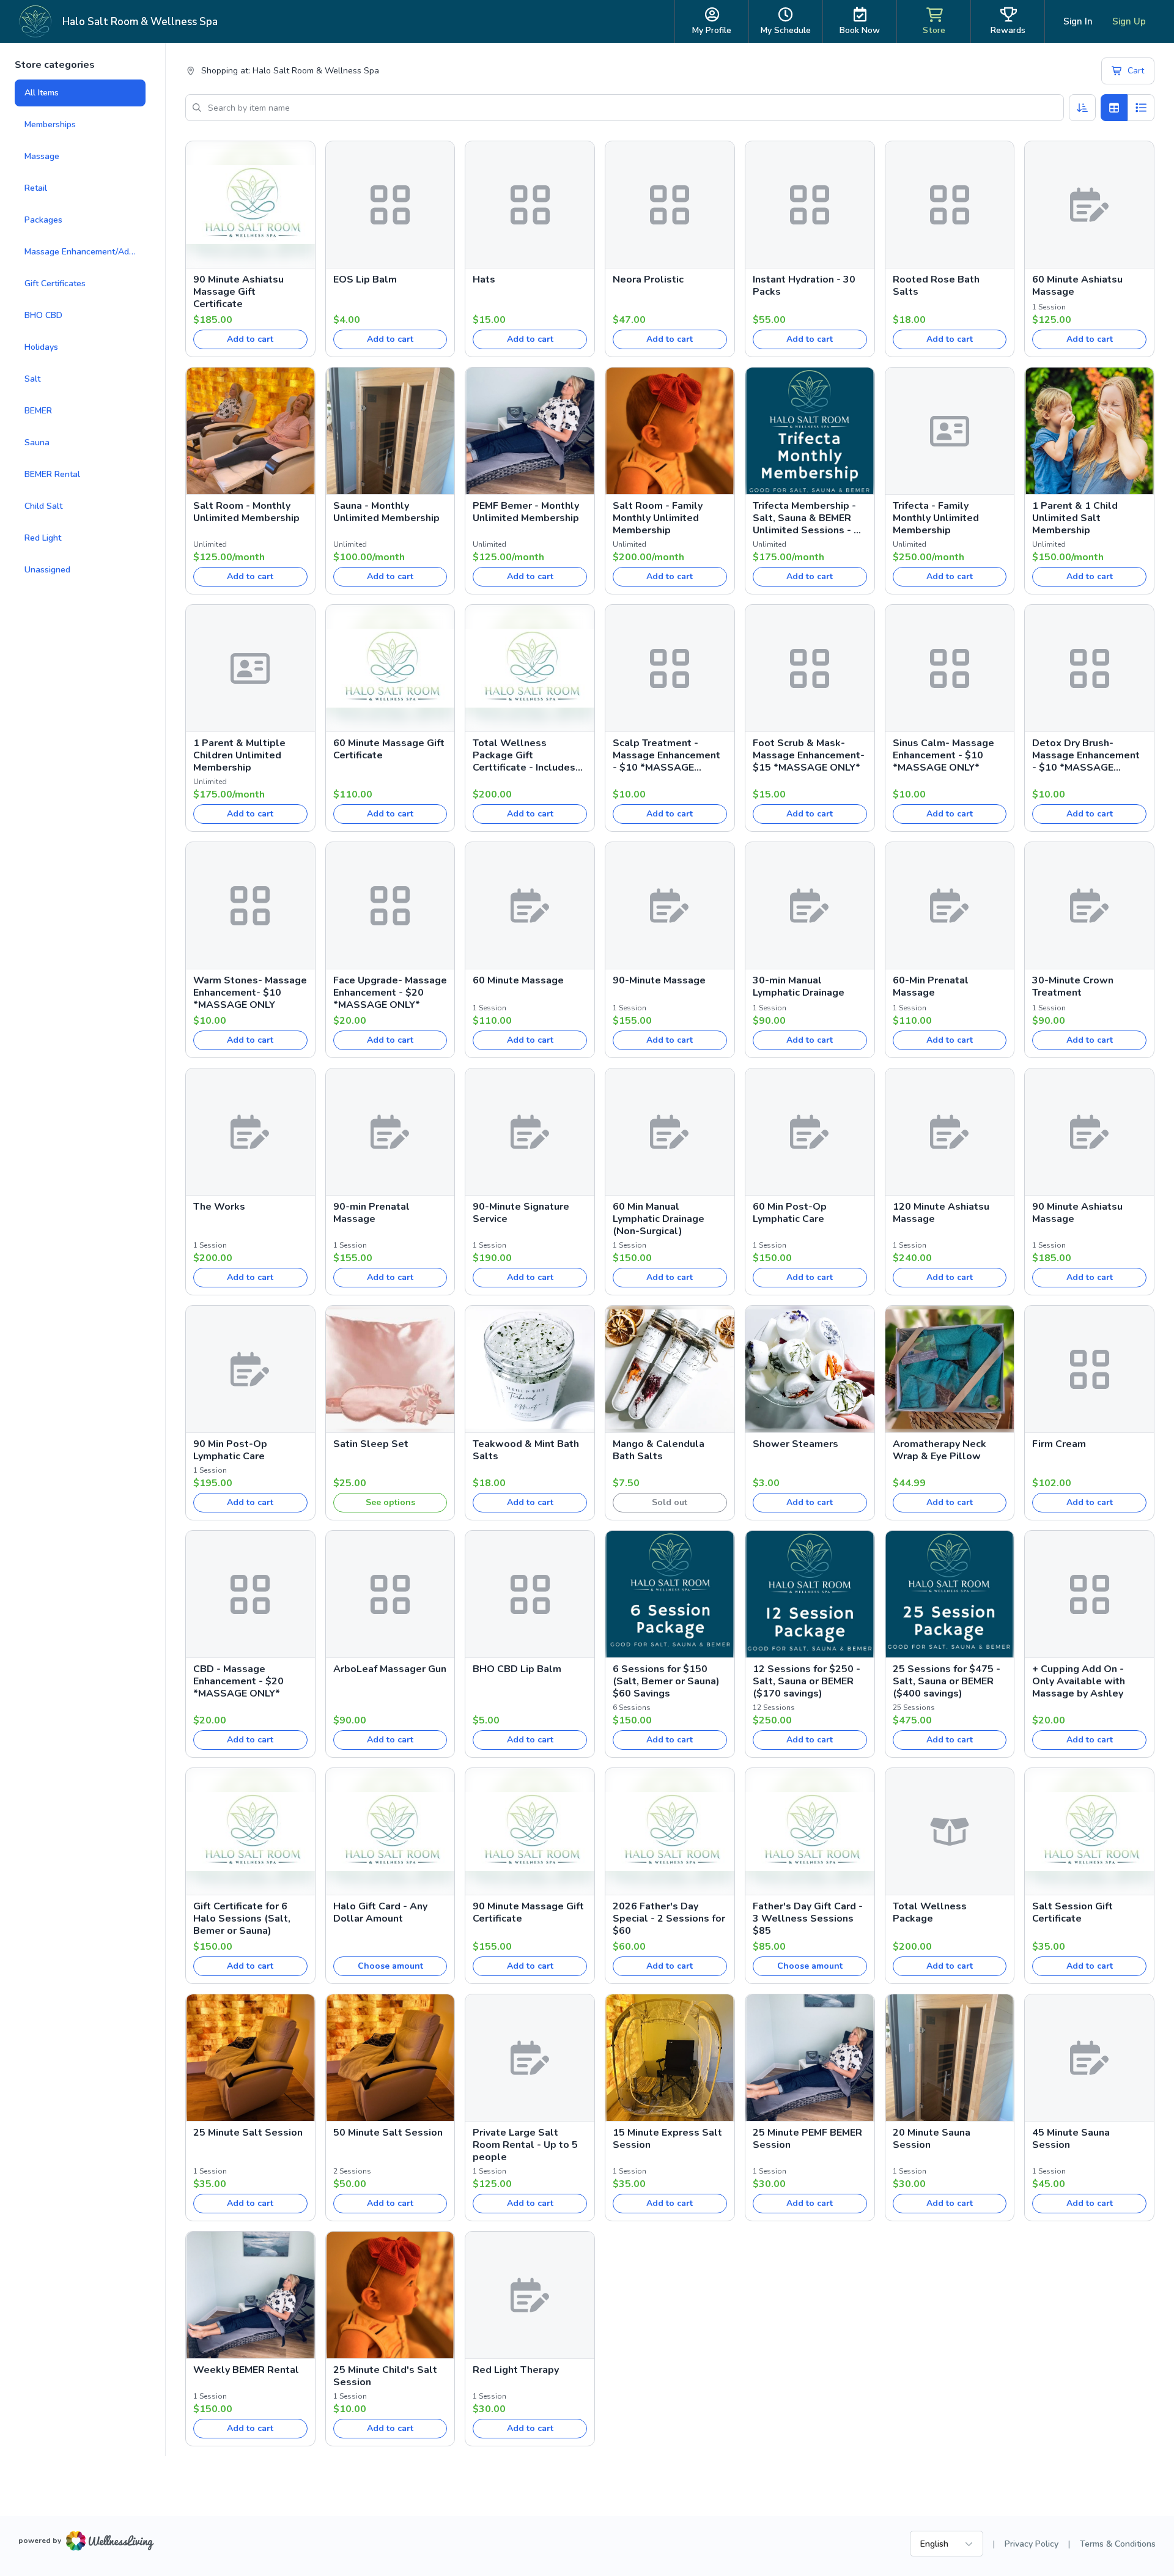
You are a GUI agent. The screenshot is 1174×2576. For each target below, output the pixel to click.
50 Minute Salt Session (388, 2133)
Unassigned (47, 570)
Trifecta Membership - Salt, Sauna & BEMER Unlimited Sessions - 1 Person (806, 518)
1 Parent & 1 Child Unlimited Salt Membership (1075, 518)
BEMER (38, 411)
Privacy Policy (1032, 2544)
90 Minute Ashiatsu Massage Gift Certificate (238, 292)
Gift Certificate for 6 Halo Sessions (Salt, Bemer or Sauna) (242, 1919)
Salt (32, 379)
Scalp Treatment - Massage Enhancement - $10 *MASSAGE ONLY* (666, 755)
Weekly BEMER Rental (246, 2370)
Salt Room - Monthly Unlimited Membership (246, 512)
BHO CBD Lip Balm (517, 1669)
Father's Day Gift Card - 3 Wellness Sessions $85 (808, 1919)
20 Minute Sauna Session (932, 2139)
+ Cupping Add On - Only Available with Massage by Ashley (1079, 1681)
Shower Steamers (796, 1444)
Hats (484, 279)
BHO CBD (43, 315)
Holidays (41, 347)
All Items (42, 93)
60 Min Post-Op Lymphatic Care (790, 1213)
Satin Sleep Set (371, 1444)
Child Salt (43, 506)
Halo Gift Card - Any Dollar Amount (380, 1912)
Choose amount (390, 1966)
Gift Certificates (55, 283)
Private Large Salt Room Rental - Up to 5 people (525, 2145)
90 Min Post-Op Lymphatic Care (230, 1450)
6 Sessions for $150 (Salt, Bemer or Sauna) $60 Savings (666, 1681)
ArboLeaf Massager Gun (390, 1669)
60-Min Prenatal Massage (931, 986)
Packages (43, 220)
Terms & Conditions (1118, 2544)
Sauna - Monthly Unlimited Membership (386, 512)
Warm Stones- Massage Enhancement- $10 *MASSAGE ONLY (250, 993)
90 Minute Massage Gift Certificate (528, 1912)
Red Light (43, 538)
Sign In (1078, 21)
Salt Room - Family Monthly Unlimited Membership (658, 518)
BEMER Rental (52, 474)
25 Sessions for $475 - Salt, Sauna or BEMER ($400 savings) (947, 1681)
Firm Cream (1059, 1444)
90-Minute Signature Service (521, 1213)
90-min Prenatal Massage (371, 1213)
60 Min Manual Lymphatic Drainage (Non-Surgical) (659, 1219)
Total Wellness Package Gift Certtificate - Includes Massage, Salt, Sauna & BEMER (528, 755)
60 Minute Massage (518, 980)
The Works (219, 1207)
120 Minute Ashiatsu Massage (941, 1213)
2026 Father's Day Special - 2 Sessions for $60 (669, 1919)
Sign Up (1129, 21)
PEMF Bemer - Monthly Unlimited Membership (526, 512)
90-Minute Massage (659, 980)
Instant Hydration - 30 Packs (804, 286)
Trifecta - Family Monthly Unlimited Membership (936, 518)
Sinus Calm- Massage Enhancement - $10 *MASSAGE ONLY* (943, 755)
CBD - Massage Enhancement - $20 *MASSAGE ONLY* (238, 1681)
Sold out (670, 1502)
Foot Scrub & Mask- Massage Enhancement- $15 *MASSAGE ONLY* (809, 755)
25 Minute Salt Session (248, 2133)
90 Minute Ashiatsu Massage (1077, 1213)
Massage (42, 156)
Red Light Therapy (516, 2370)
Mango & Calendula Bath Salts (659, 1450)
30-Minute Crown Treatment (1073, 986)
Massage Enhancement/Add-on (85, 252)
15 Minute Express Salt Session (667, 2139)
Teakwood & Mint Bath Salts (526, 1450)
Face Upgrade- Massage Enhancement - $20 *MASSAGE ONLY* (390, 993)
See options (390, 1502)
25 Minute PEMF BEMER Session (807, 2139)
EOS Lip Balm (365, 279)
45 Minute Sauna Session (1071, 2139)
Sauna (37, 442)
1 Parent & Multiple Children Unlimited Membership (239, 755)
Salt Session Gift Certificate (1072, 1912)
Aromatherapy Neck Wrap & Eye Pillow (940, 1450)
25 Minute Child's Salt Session (385, 2376)
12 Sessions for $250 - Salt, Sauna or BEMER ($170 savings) (807, 1681)
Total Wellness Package (930, 1912)
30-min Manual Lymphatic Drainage (799, 986)
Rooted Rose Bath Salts (936, 286)
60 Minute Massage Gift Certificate (389, 749)
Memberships (50, 124)
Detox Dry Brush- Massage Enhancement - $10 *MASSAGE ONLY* (1086, 755)
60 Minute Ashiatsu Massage (1077, 286)
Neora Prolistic (648, 279)
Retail (36, 188)
